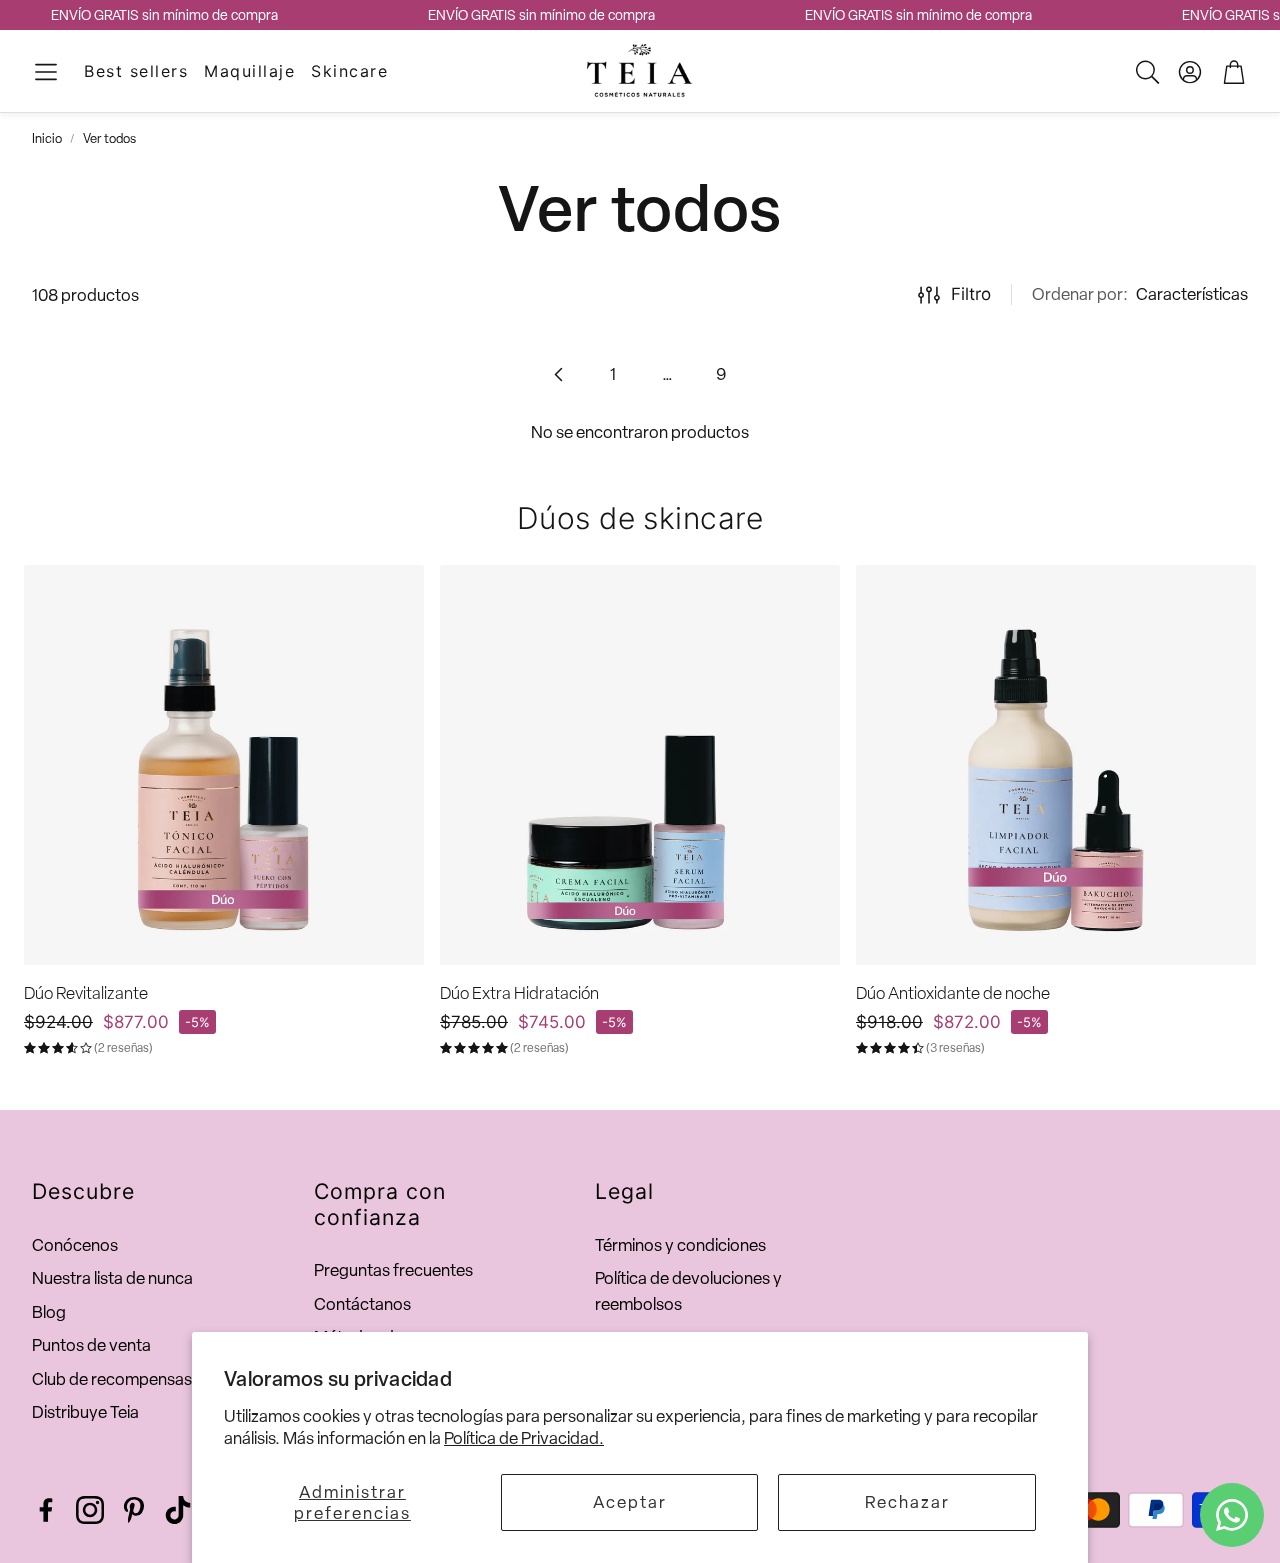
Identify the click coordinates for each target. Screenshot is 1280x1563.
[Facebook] (46, 1510)
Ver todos (109, 138)
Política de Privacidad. (524, 1438)
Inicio (47, 138)
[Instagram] (90, 1510)
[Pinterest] (134, 1510)
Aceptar (630, 1502)
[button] (46, 72)
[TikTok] (178, 1510)
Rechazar (907, 1502)
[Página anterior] (559, 374)
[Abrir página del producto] (224, 765)
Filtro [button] (971, 294)
